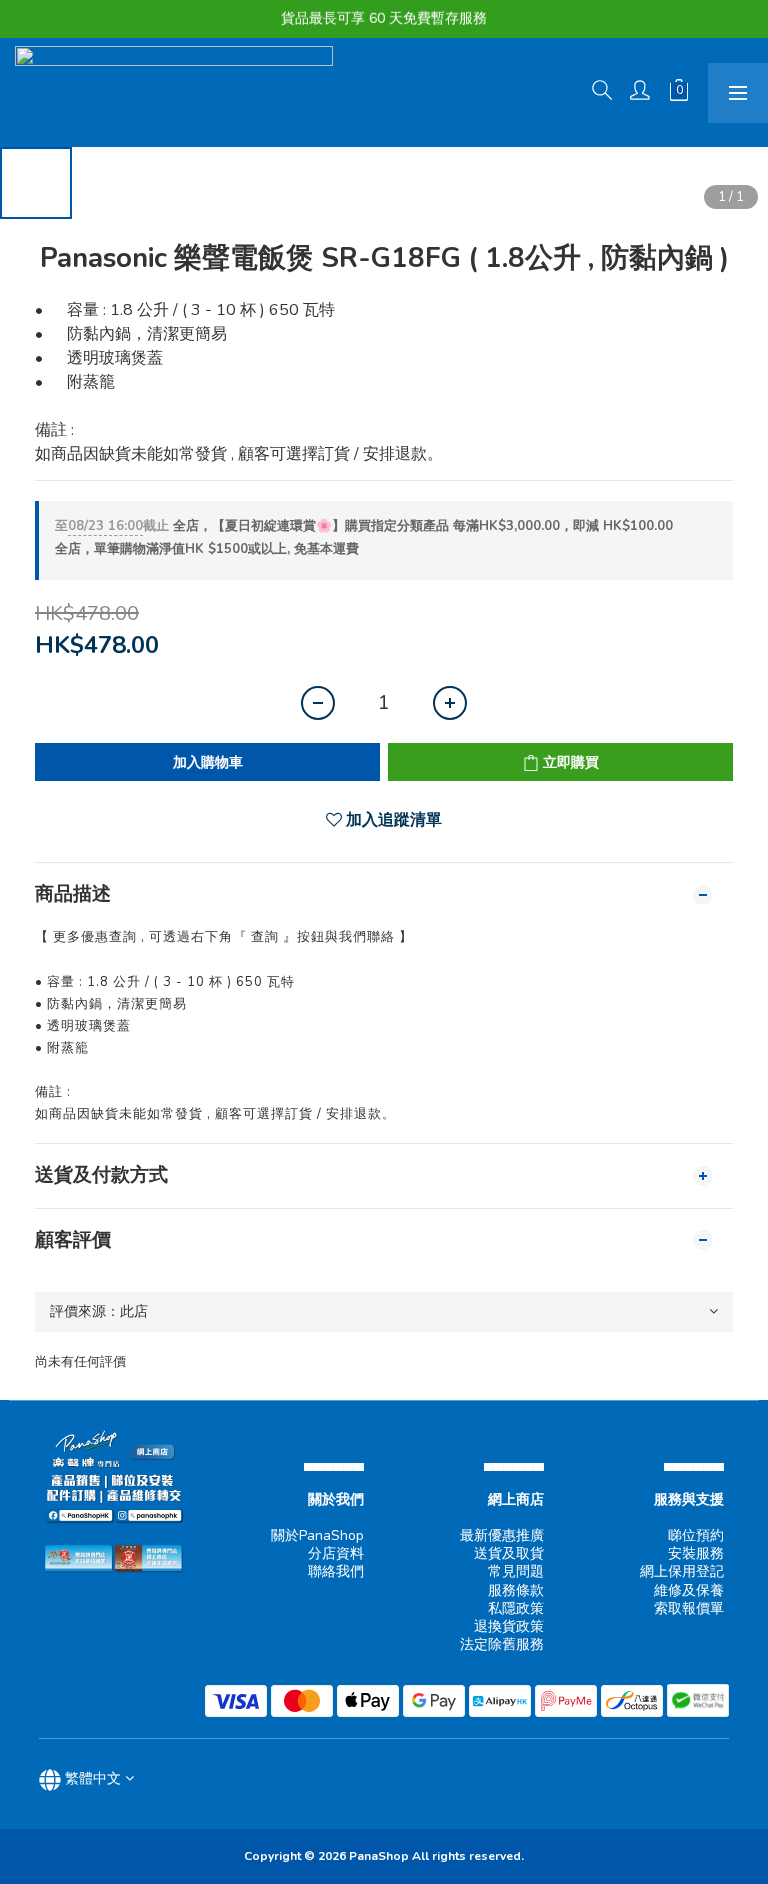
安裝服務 (696, 1553)
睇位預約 (696, 1535)
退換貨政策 (509, 1626)
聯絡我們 (336, 1571)
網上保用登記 (682, 1571)
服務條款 (516, 1590)
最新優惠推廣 (502, 1535)
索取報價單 (689, 1608)
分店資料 (336, 1553)
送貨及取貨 (509, 1553)
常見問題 (516, 1571)
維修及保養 (689, 1590)
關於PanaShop (317, 1535)
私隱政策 (516, 1608)
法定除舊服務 (502, 1644)
